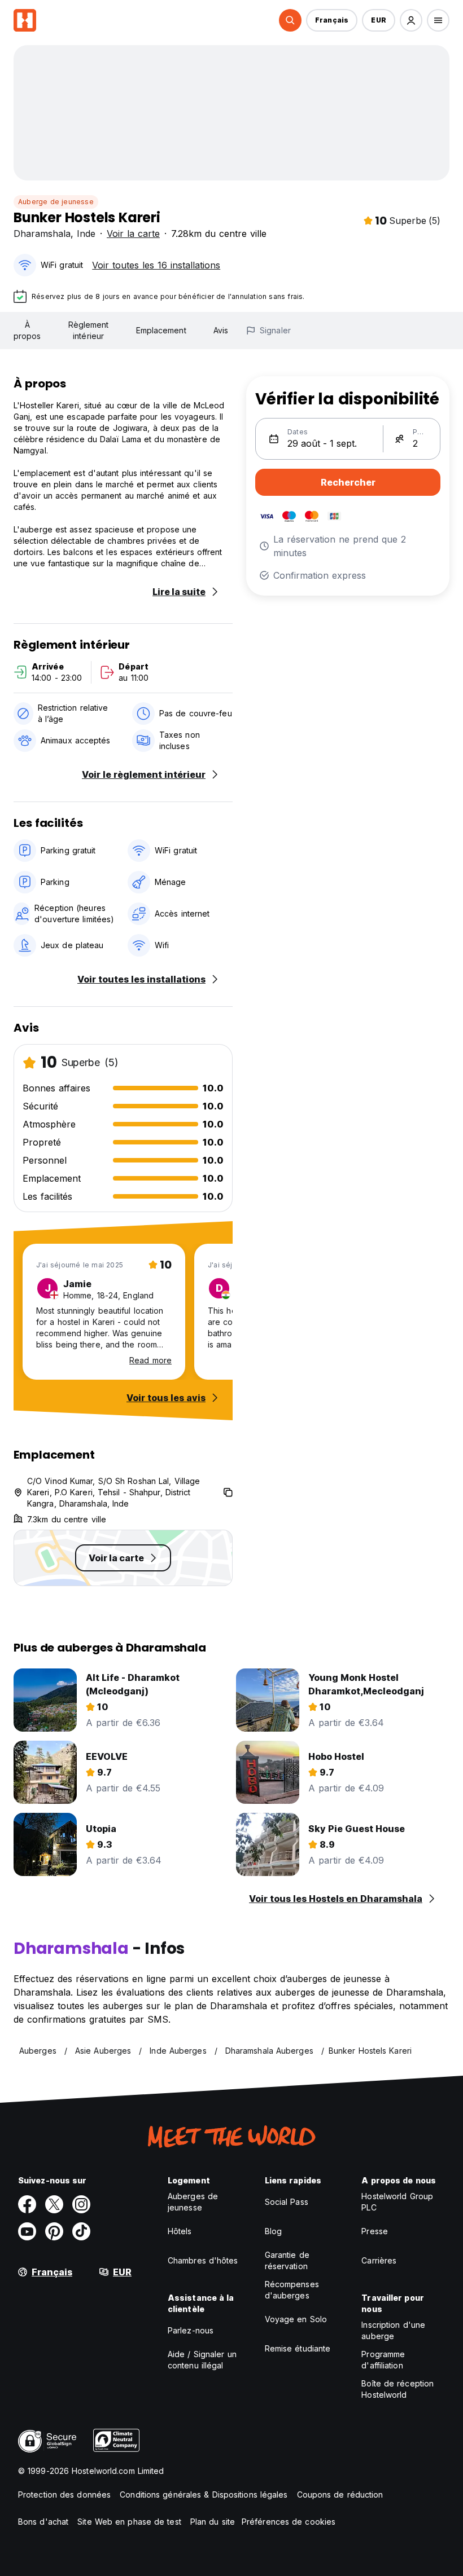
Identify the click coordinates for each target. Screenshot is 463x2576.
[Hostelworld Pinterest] (54, 2231)
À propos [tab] (27, 330)
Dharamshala (42, 234)
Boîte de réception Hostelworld (398, 2389)
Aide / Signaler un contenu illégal (202, 2360)
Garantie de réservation (287, 2260)
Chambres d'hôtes (203, 2260)
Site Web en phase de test (129, 2522)
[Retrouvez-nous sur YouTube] (27, 2231)
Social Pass (287, 2202)
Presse (375, 2231)
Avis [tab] (221, 330)
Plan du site (213, 2522)
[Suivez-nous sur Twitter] (54, 2204)
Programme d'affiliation (383, 2360)
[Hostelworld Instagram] (81, 2204)
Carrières (379, 2260)
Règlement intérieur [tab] (89, 330)
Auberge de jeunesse (56, 202)
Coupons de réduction (340, 2494)
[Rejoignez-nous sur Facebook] (27, 2204)
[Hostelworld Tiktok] (81, 2231)
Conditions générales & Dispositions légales (204, 2494)
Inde (86, 234)
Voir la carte (133, 234)
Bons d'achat (43, 2522)
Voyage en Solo (296, 2319)
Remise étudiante (298, 2348)
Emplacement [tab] (161, 330)
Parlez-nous (191, 2330)
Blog (273, 2231)
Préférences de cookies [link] (289, 2522)
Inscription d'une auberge (393, 2330)
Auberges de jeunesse (193, 2202)
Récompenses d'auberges (292, 2290)
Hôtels (180, 2231)
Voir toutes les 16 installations (156, 265)
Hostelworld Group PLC (397, 2202)
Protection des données (64, 2494)
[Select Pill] (290, 20)
